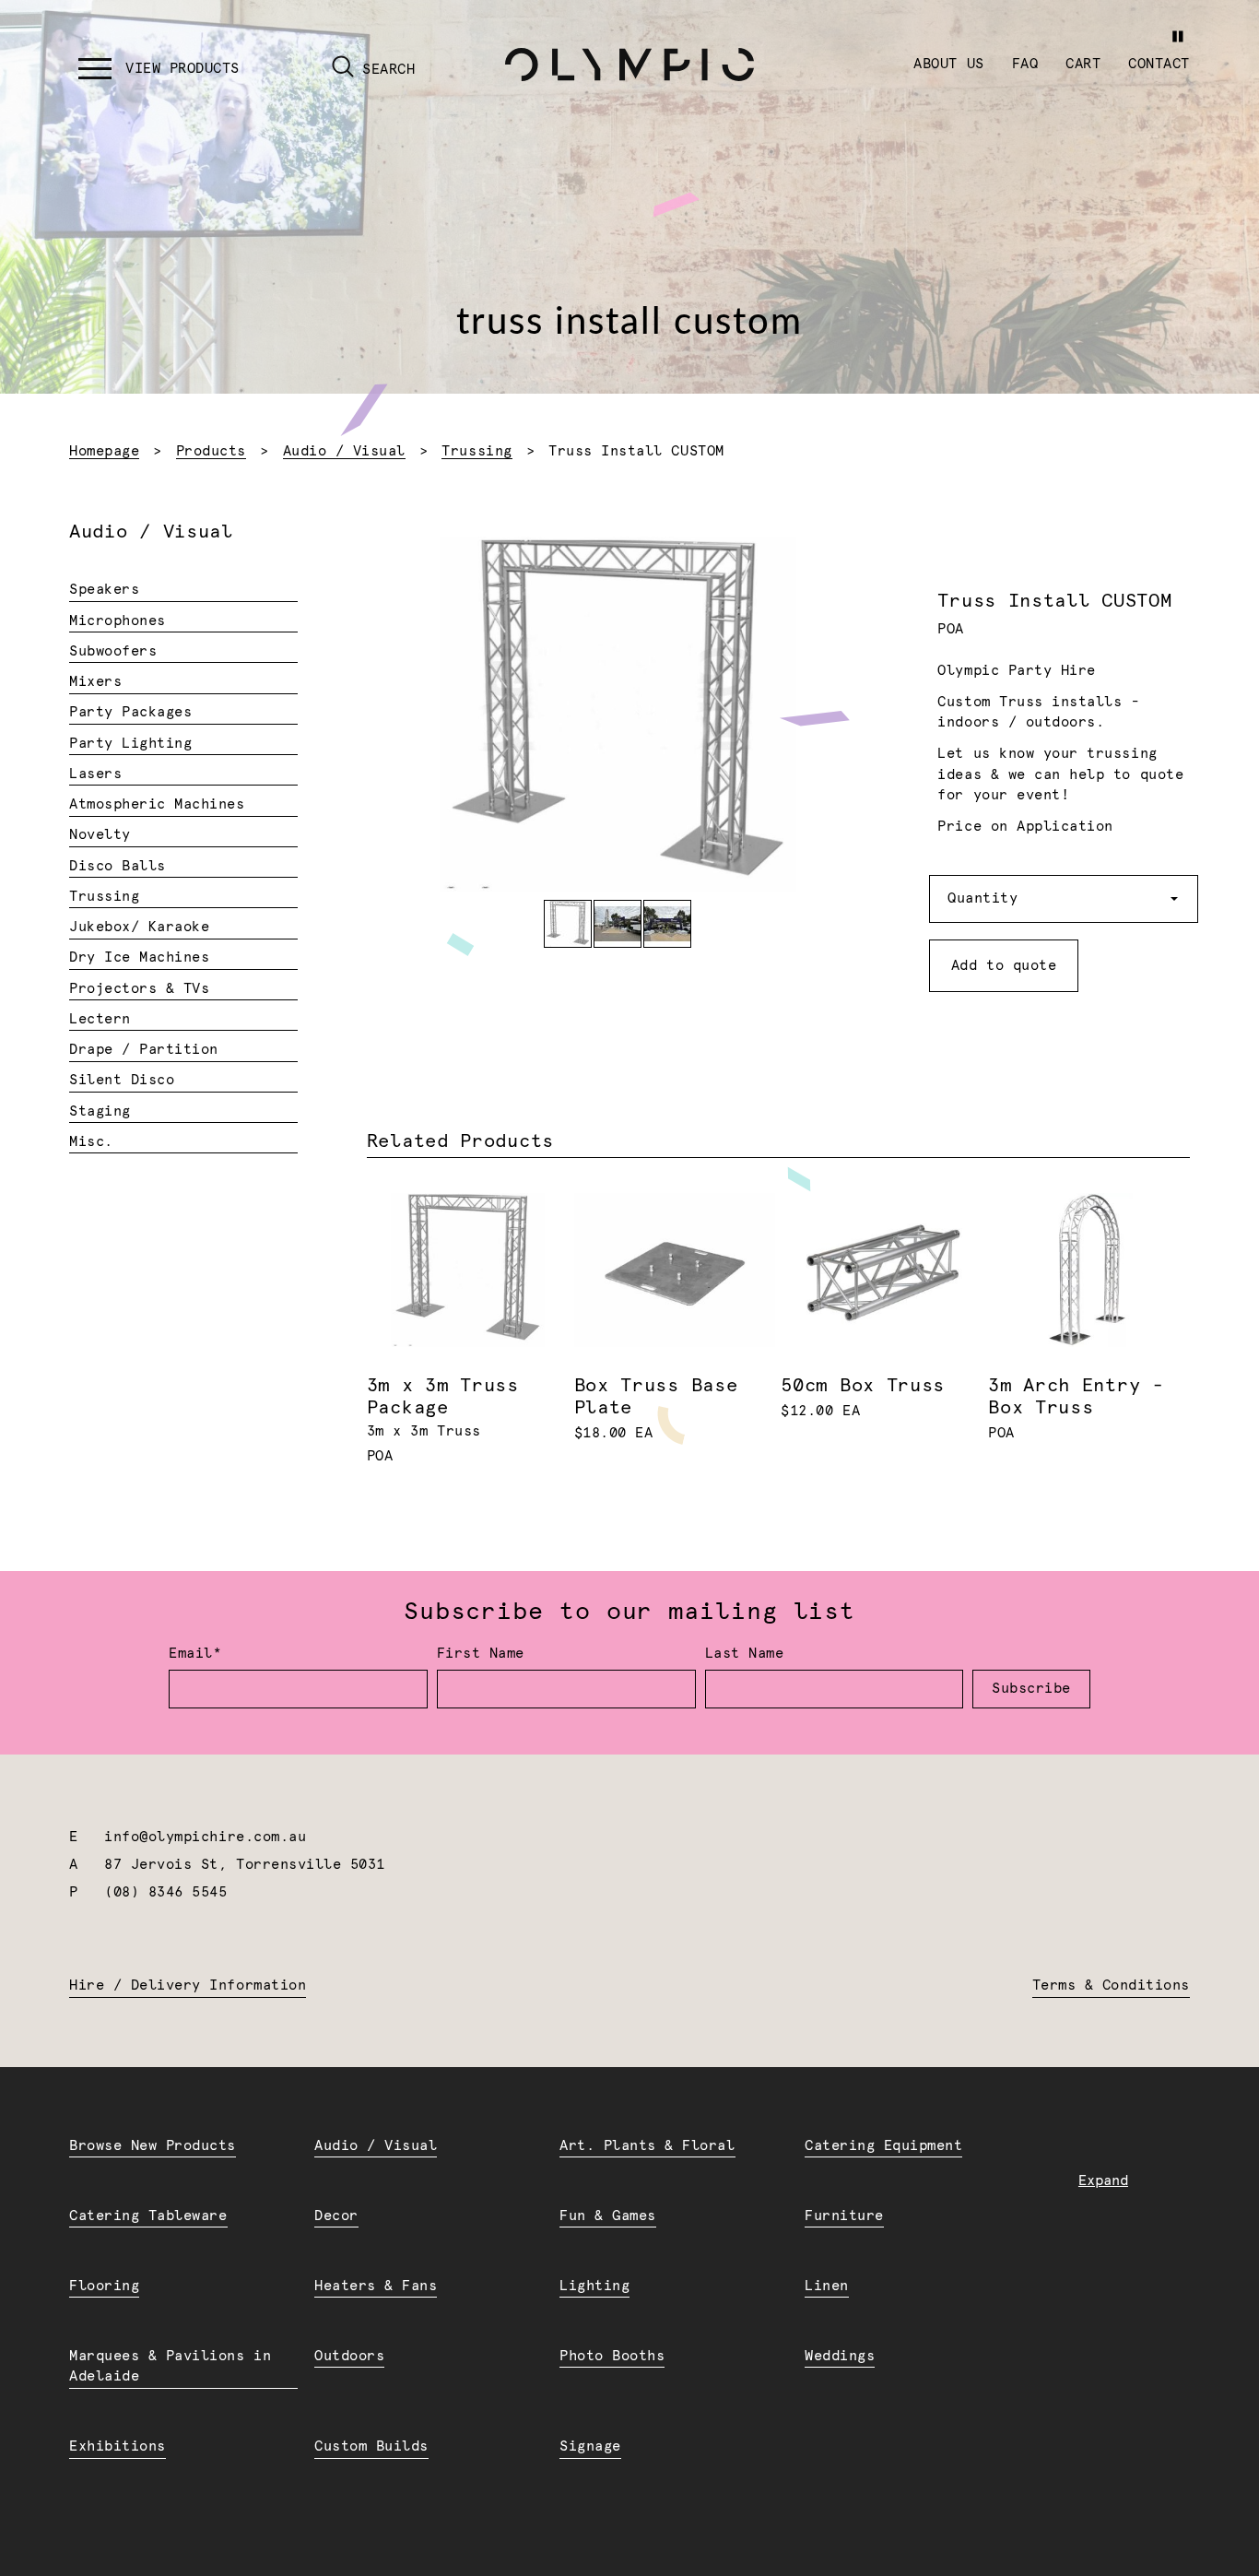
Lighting (594, 2286)
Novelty (100, 835)
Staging (100, 1111)
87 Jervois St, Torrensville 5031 (245, 1865)
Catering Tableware (148, 2216)
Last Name (745, 1654)
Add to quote (1004, 966)
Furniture (844, 2216)
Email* (195, 1654)
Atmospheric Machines (157, 804)
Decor (336, 2216)
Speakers (104, 590)
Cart (1083, 64)
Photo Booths (612, 2356)
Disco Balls (118, 866)
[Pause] (1177, 36)
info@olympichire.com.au (205, 1837)
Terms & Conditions (1111, 1985)
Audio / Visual (344, 451)
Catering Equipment (883, 2146)
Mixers (95, 682)
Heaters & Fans (376, 2286)
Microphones (118, 621)
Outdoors (349, 2356)
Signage (590, 2446)
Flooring (104, 2286)
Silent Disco (122, 1080)
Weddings (840, 2356)
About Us (948, 64)
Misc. (91, 1142)
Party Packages (130, 712)
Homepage (104, 451)
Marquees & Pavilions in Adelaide (170, 2367)
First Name (481, 1654)
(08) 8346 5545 (165, 1892)
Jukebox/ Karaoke (139, 927)
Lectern (100, 1019)
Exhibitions (118, 2446)
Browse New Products (153, 2146)
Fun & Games (608, 2216)
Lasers (95, 774)
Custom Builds (371, 2446)
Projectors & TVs (139, 989)
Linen (827, 2286)
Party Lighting (130, 744)
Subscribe (1031, 1689)
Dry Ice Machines (139, 957)
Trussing (477, 451)
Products (211, 451)
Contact (1159, 64)
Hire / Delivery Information (188, 1985)
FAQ (1025, 64)
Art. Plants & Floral (647, 2146)
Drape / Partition (144, 1050)
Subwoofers (113, 651)
